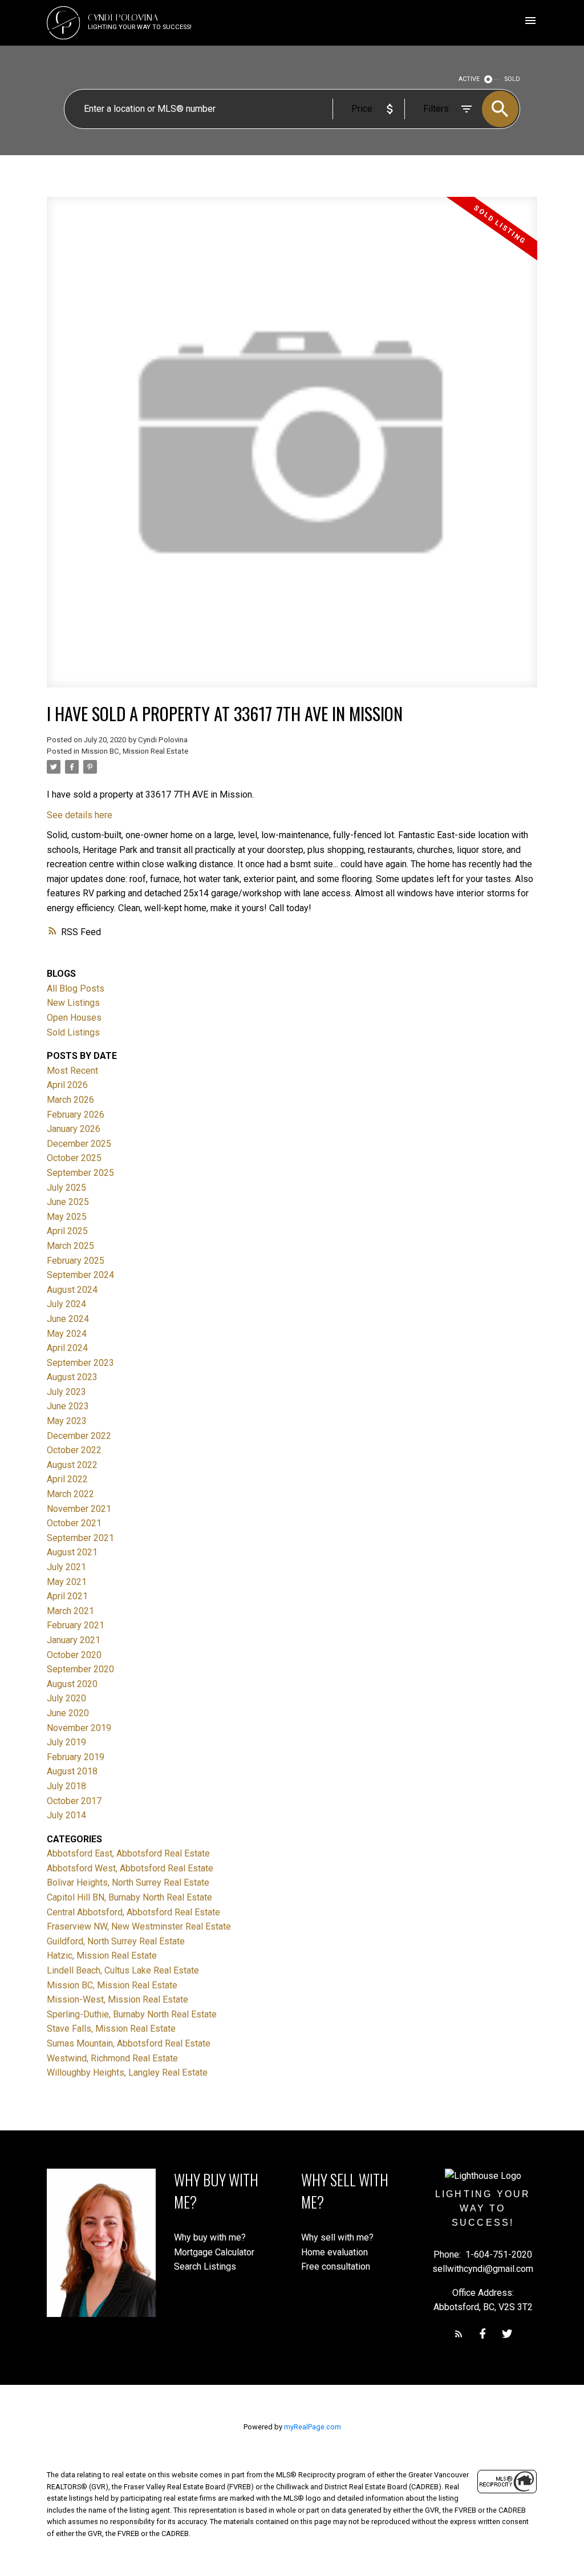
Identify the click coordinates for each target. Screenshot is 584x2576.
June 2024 (68, 1319)
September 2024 (80, 1275)
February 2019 (76, 1757)
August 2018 (72, 1771)
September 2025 (80, 1173)
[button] (459, 2334)
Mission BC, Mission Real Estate (135, 751)
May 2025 (67, 1217)
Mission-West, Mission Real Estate (117, 1999)
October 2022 (74, 1450)
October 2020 (74, 1655)
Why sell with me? (337, 2237)
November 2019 (79, 1728)
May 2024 (67, 1334)
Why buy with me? (210, 2237)
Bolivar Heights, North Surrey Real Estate (128, 1883)
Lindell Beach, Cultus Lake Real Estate (123, 1970)
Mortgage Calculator (214, 2252)
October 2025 (74, 1158)
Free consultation (336, 2266)
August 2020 (72, 1684)
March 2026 (70, 1100)
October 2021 (74, 1523)
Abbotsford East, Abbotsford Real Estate (128, 1853)
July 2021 (66, 1567)
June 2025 (68, 1202)
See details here (80, 815)
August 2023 (72, 1377)
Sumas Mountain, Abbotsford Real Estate (129, 2043)
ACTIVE (469, 79)
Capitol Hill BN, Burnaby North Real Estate (129, 1897)
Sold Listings (73, 1032)
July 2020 (66, 1698)
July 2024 (66, 1304)
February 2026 (76, 1115)
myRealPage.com (313, 2427)
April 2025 (67, 1231)
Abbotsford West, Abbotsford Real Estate (130, 1868)
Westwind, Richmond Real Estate (112, 2058)
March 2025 (70, 1246)
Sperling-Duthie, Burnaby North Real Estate (132, 2014)
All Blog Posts (76, 988)
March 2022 (70, 1494)
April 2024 (67, 1348)
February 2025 (76, 1261)
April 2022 (67, 1479)
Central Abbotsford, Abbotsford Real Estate (133, 1912)
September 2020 (80, 1669)
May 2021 (67, 1582)
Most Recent (72, 1071)
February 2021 (76, 1625)
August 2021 (72, 1552)
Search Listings (205, 2266)
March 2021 (70, 1611)
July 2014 (66, 1815)
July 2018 (66, 1786)
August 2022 (72, 1465)
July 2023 (66, 1392)
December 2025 (79, 1144)
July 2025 (66, 1188)
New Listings (73, 1003)
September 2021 (80, 1538)
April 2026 (67, 1085)
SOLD (512, 79)
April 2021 (67, 1596)
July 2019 (66, 1742)
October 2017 (74, 1801)
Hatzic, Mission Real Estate (102, 1956)
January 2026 (74, 1129)
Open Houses (74, 1018)
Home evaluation (334, 2252)
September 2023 (80, 1363)
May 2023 (67, 1421)
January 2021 (74, 1640)
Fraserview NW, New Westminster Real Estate (139, 1926)
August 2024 (72, 1290)
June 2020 (68, 1713)
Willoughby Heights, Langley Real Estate (127, 2072)
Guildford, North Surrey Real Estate (116, 1941)
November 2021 (79, 1509)
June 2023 (68, 1406)
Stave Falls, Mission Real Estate (111, 2029)
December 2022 (79, 1436)
